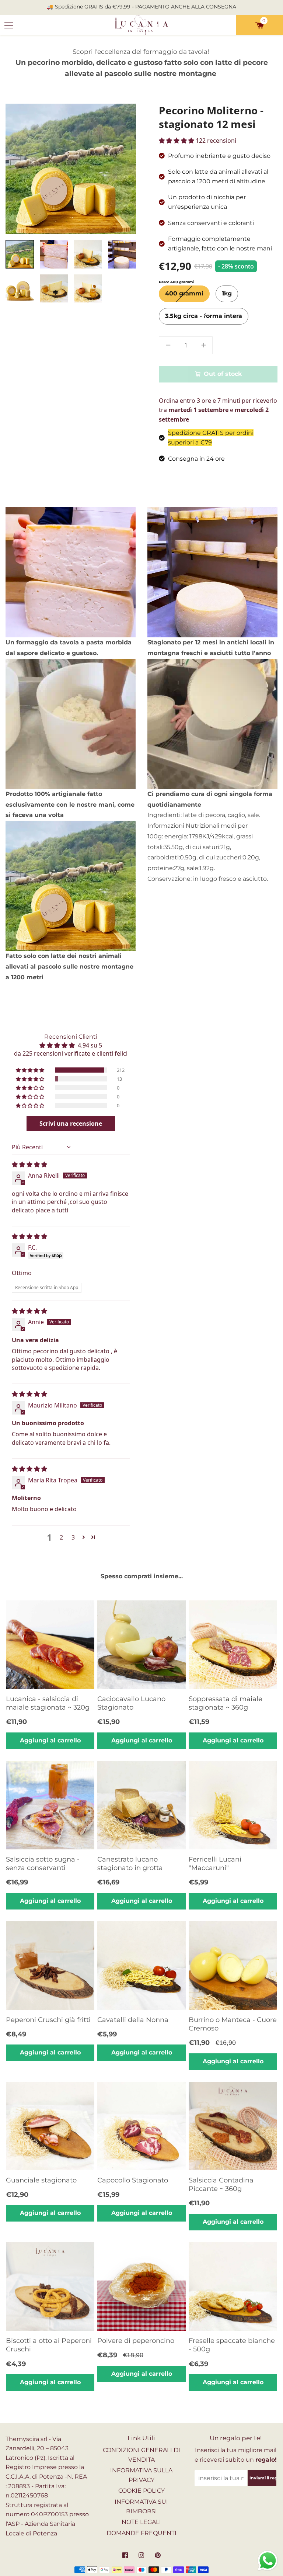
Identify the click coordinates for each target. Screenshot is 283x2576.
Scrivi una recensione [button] (71, 1123)
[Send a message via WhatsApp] (268, 2561)
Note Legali (141, 2522)
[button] (31, 1070)
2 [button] (61, 1537)
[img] (29, 1164)
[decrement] (168, 345)
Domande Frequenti (141, 2533)
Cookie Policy (141, 2491)
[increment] (203, 345)
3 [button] (73, 1537)
